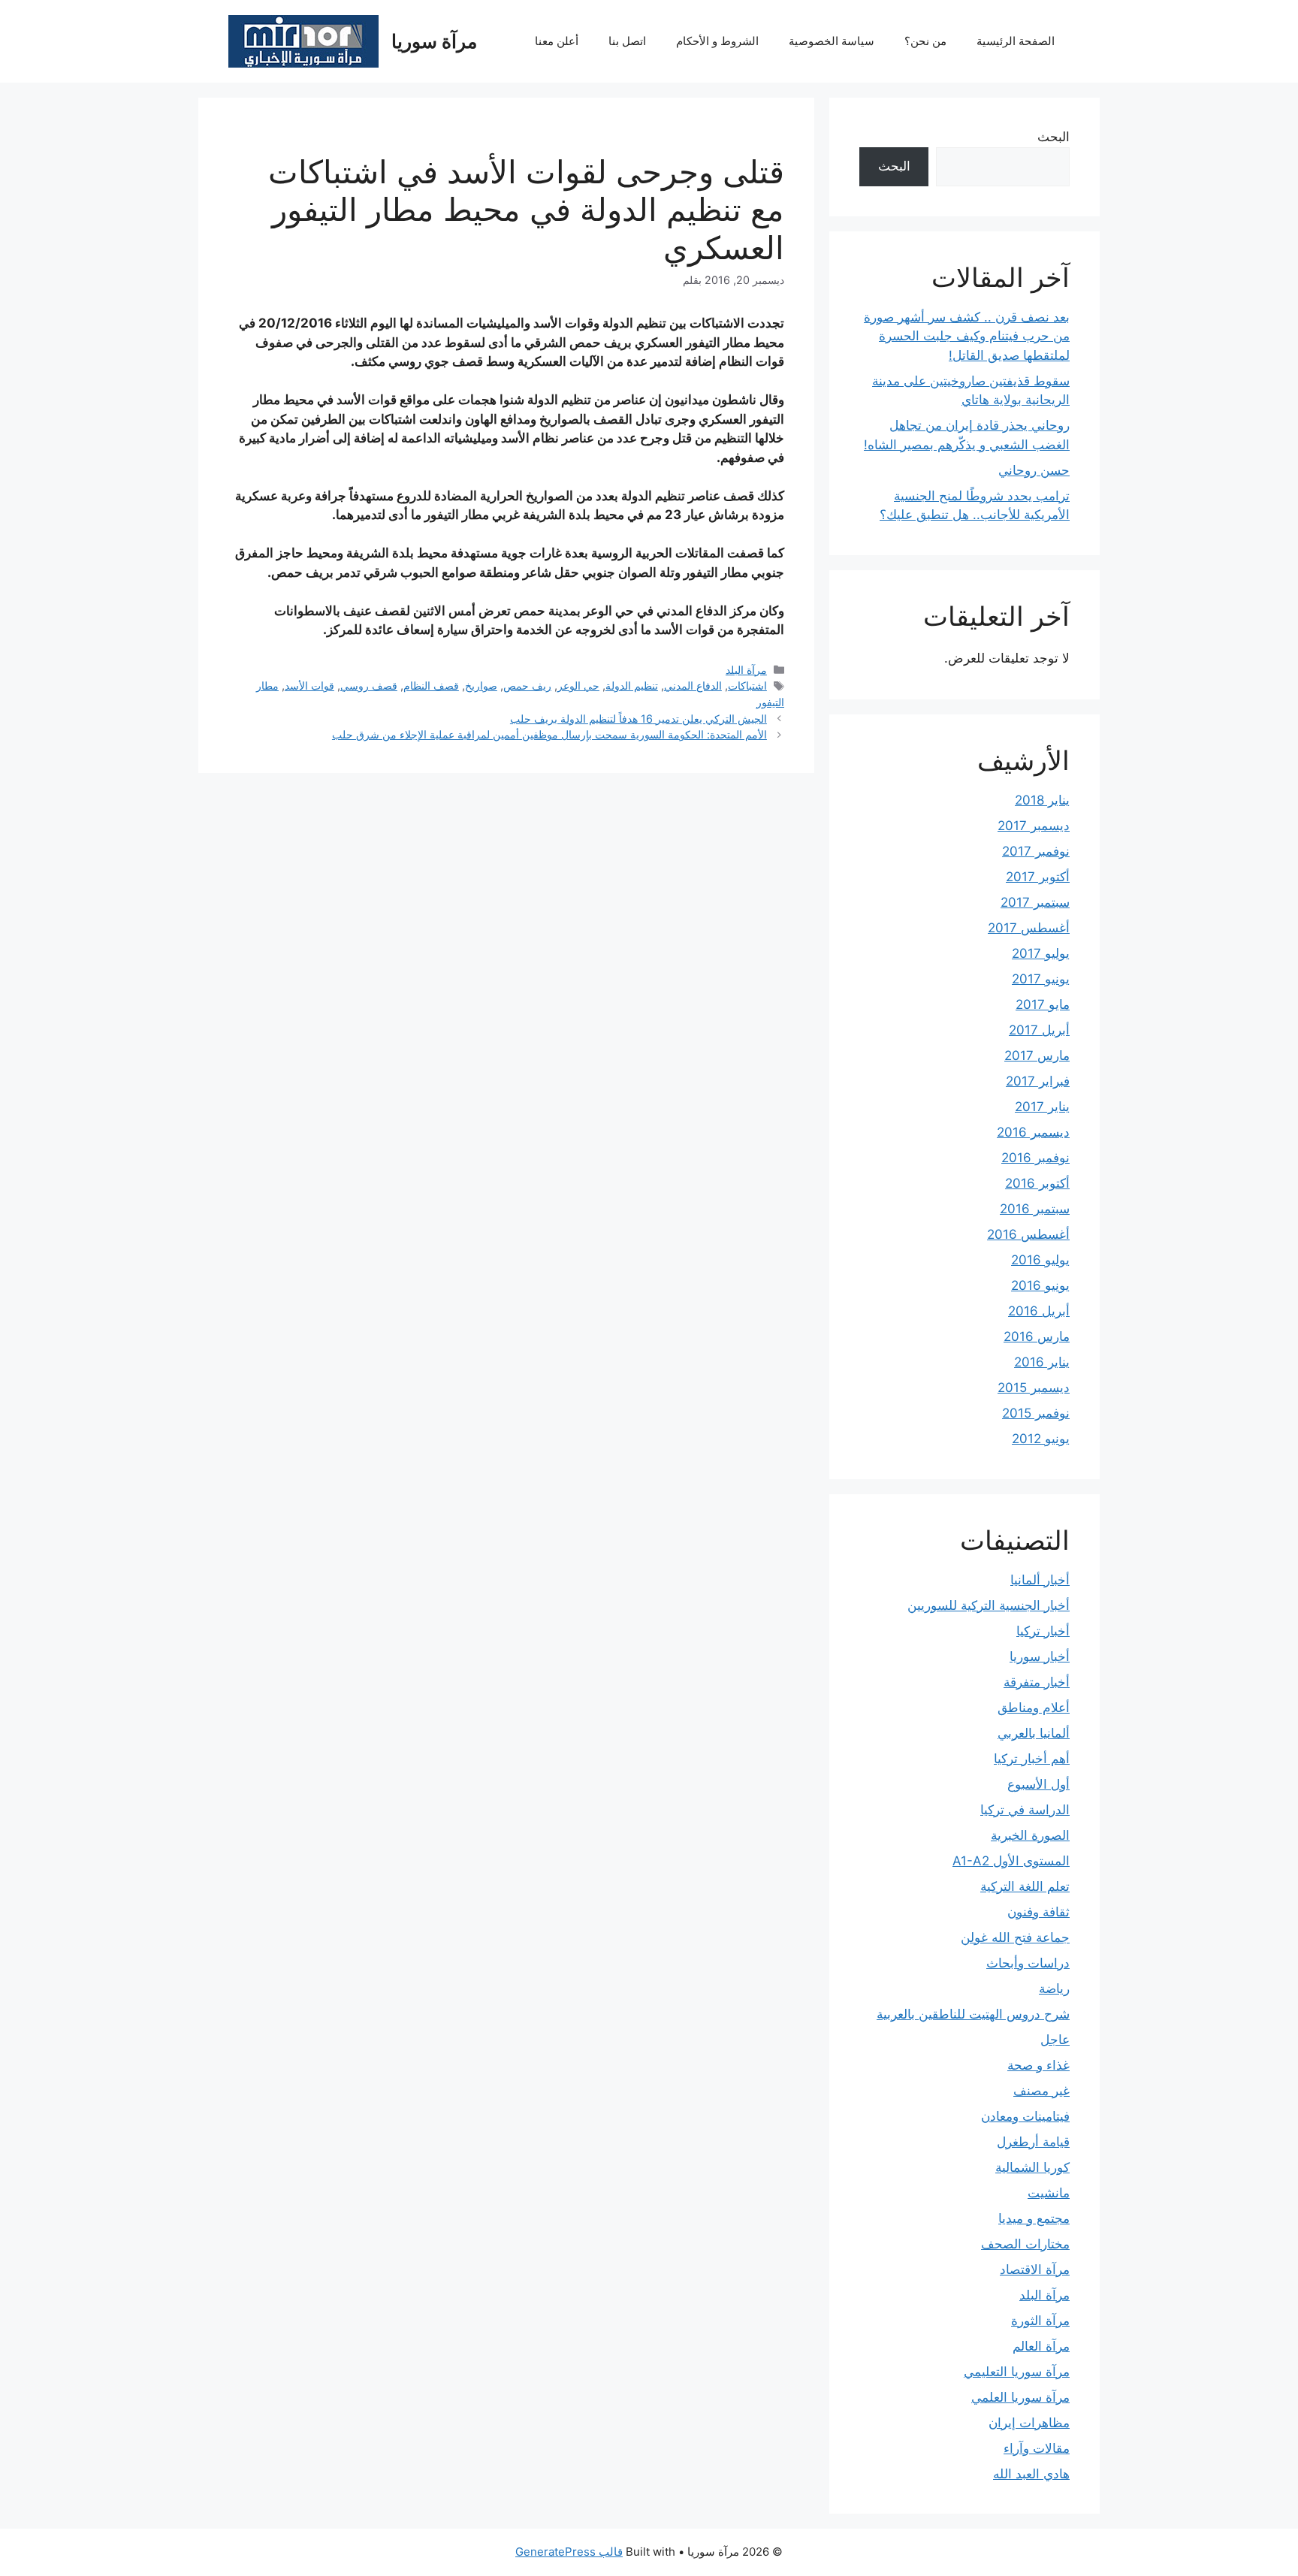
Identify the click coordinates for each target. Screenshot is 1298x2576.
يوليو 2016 (1040, 1260)
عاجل (1055, 2040)
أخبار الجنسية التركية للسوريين (989, 1605)
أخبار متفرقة (1037, 1682)
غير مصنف (1041, 2091)
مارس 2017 (1037, 1055)
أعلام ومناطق (1034, 1708)
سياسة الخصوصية (832, 41)
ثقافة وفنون (1038, 1912)
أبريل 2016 (1039, 1311)
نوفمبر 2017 (1036, 851)
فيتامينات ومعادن (1025, 2116)
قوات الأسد (309, 686)
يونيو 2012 (1041, 1439)
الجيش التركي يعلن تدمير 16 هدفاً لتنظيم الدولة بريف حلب (638, 719)
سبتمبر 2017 (1035, 902)
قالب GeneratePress (569, 2552)
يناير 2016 (1042, 1362)
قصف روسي (369, 686)
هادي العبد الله (1031, 2474)
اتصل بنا (627, 41)
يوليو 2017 (1041, 953)
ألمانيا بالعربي (1034, 1733)
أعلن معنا (557, 41)
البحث (1053, 137)
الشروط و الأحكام (717, 41)
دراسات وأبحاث (1028, 1963)
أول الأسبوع (1038, 1784)
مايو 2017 (1043, 1004)
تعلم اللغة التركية (1025, 1886)
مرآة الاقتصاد (1035, 2269)
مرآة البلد (746, 670)
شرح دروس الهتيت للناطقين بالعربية (973, 2014)
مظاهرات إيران (1029, 2423)
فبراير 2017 (1038, 1081)
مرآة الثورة (1040, 2321)
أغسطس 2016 (1028, 1234)
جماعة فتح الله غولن (1015, 1937)
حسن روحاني (1034, 470)
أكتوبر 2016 (1037, 1183)
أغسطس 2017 (1029, 928)
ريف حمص (527, 686)
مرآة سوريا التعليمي (1017, 2372)
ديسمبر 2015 (1034, 1388)
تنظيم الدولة (632, 686)
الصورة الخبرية (1030, 1835)
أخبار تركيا (1043, 1631)
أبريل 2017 (1039, 1030)
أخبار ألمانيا (1040, 1580)
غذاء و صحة (1038, 2065)
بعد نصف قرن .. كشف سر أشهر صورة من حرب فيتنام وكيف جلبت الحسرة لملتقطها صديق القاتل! (967, 336)
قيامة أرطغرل (1033, 2142)
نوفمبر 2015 (1036, 1413)
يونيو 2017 (1041, 979)
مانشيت (1049, 2193)
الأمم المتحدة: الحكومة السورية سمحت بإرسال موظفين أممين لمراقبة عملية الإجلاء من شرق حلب (549, 734)
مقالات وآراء (1037, 2448)
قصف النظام (431, 686)
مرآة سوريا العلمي (1020, 2397)
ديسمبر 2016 (1033, 1132)
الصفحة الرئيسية (1016, 41)
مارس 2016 (1037, 1336)
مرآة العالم (1041, 2346)
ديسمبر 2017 (1034, 826)
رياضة (1054, 1989)
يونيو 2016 (1040, 1285)
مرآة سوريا (434, 41)
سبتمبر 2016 (1035, 1209)
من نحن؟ (925, 41)
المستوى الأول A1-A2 (1011, 1861)
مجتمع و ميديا (1034, 2218)
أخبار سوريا (1040, 1656)
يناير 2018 (1042, 800)
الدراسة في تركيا (1025, 1810)
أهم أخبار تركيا (1032, 1759)
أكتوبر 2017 (1038, 877)
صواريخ (481, 686)
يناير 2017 (1042, 1107)
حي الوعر (578, 686)
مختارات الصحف (1025, 2244)
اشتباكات (747, 686)
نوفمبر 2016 (1035, 1158)
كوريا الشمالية (1032, 2167)
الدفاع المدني (693, 686)
